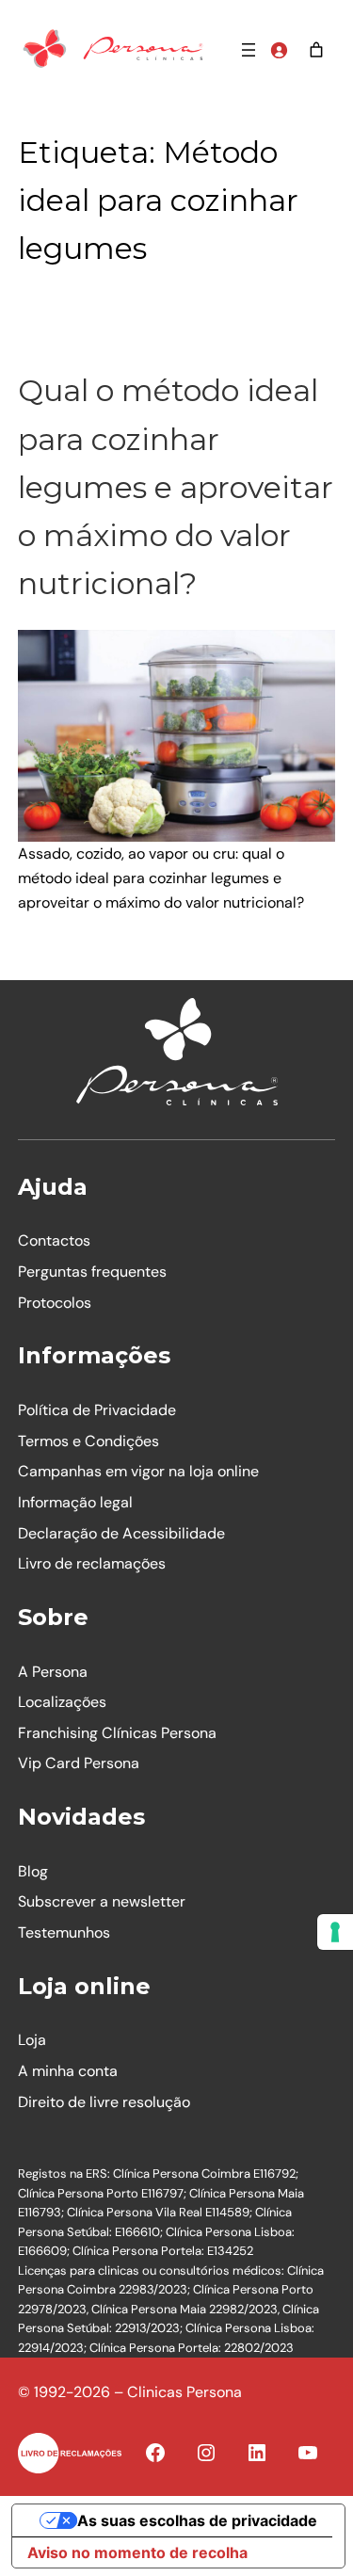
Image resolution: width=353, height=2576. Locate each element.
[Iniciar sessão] (279, 50)
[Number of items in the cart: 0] (316, 50)
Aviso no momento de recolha (137, 2552)
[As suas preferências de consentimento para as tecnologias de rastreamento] (335, 1932)
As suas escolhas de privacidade (197, 2520)
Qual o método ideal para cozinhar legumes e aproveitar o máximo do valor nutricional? (176, 487)
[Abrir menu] (249, 50)
